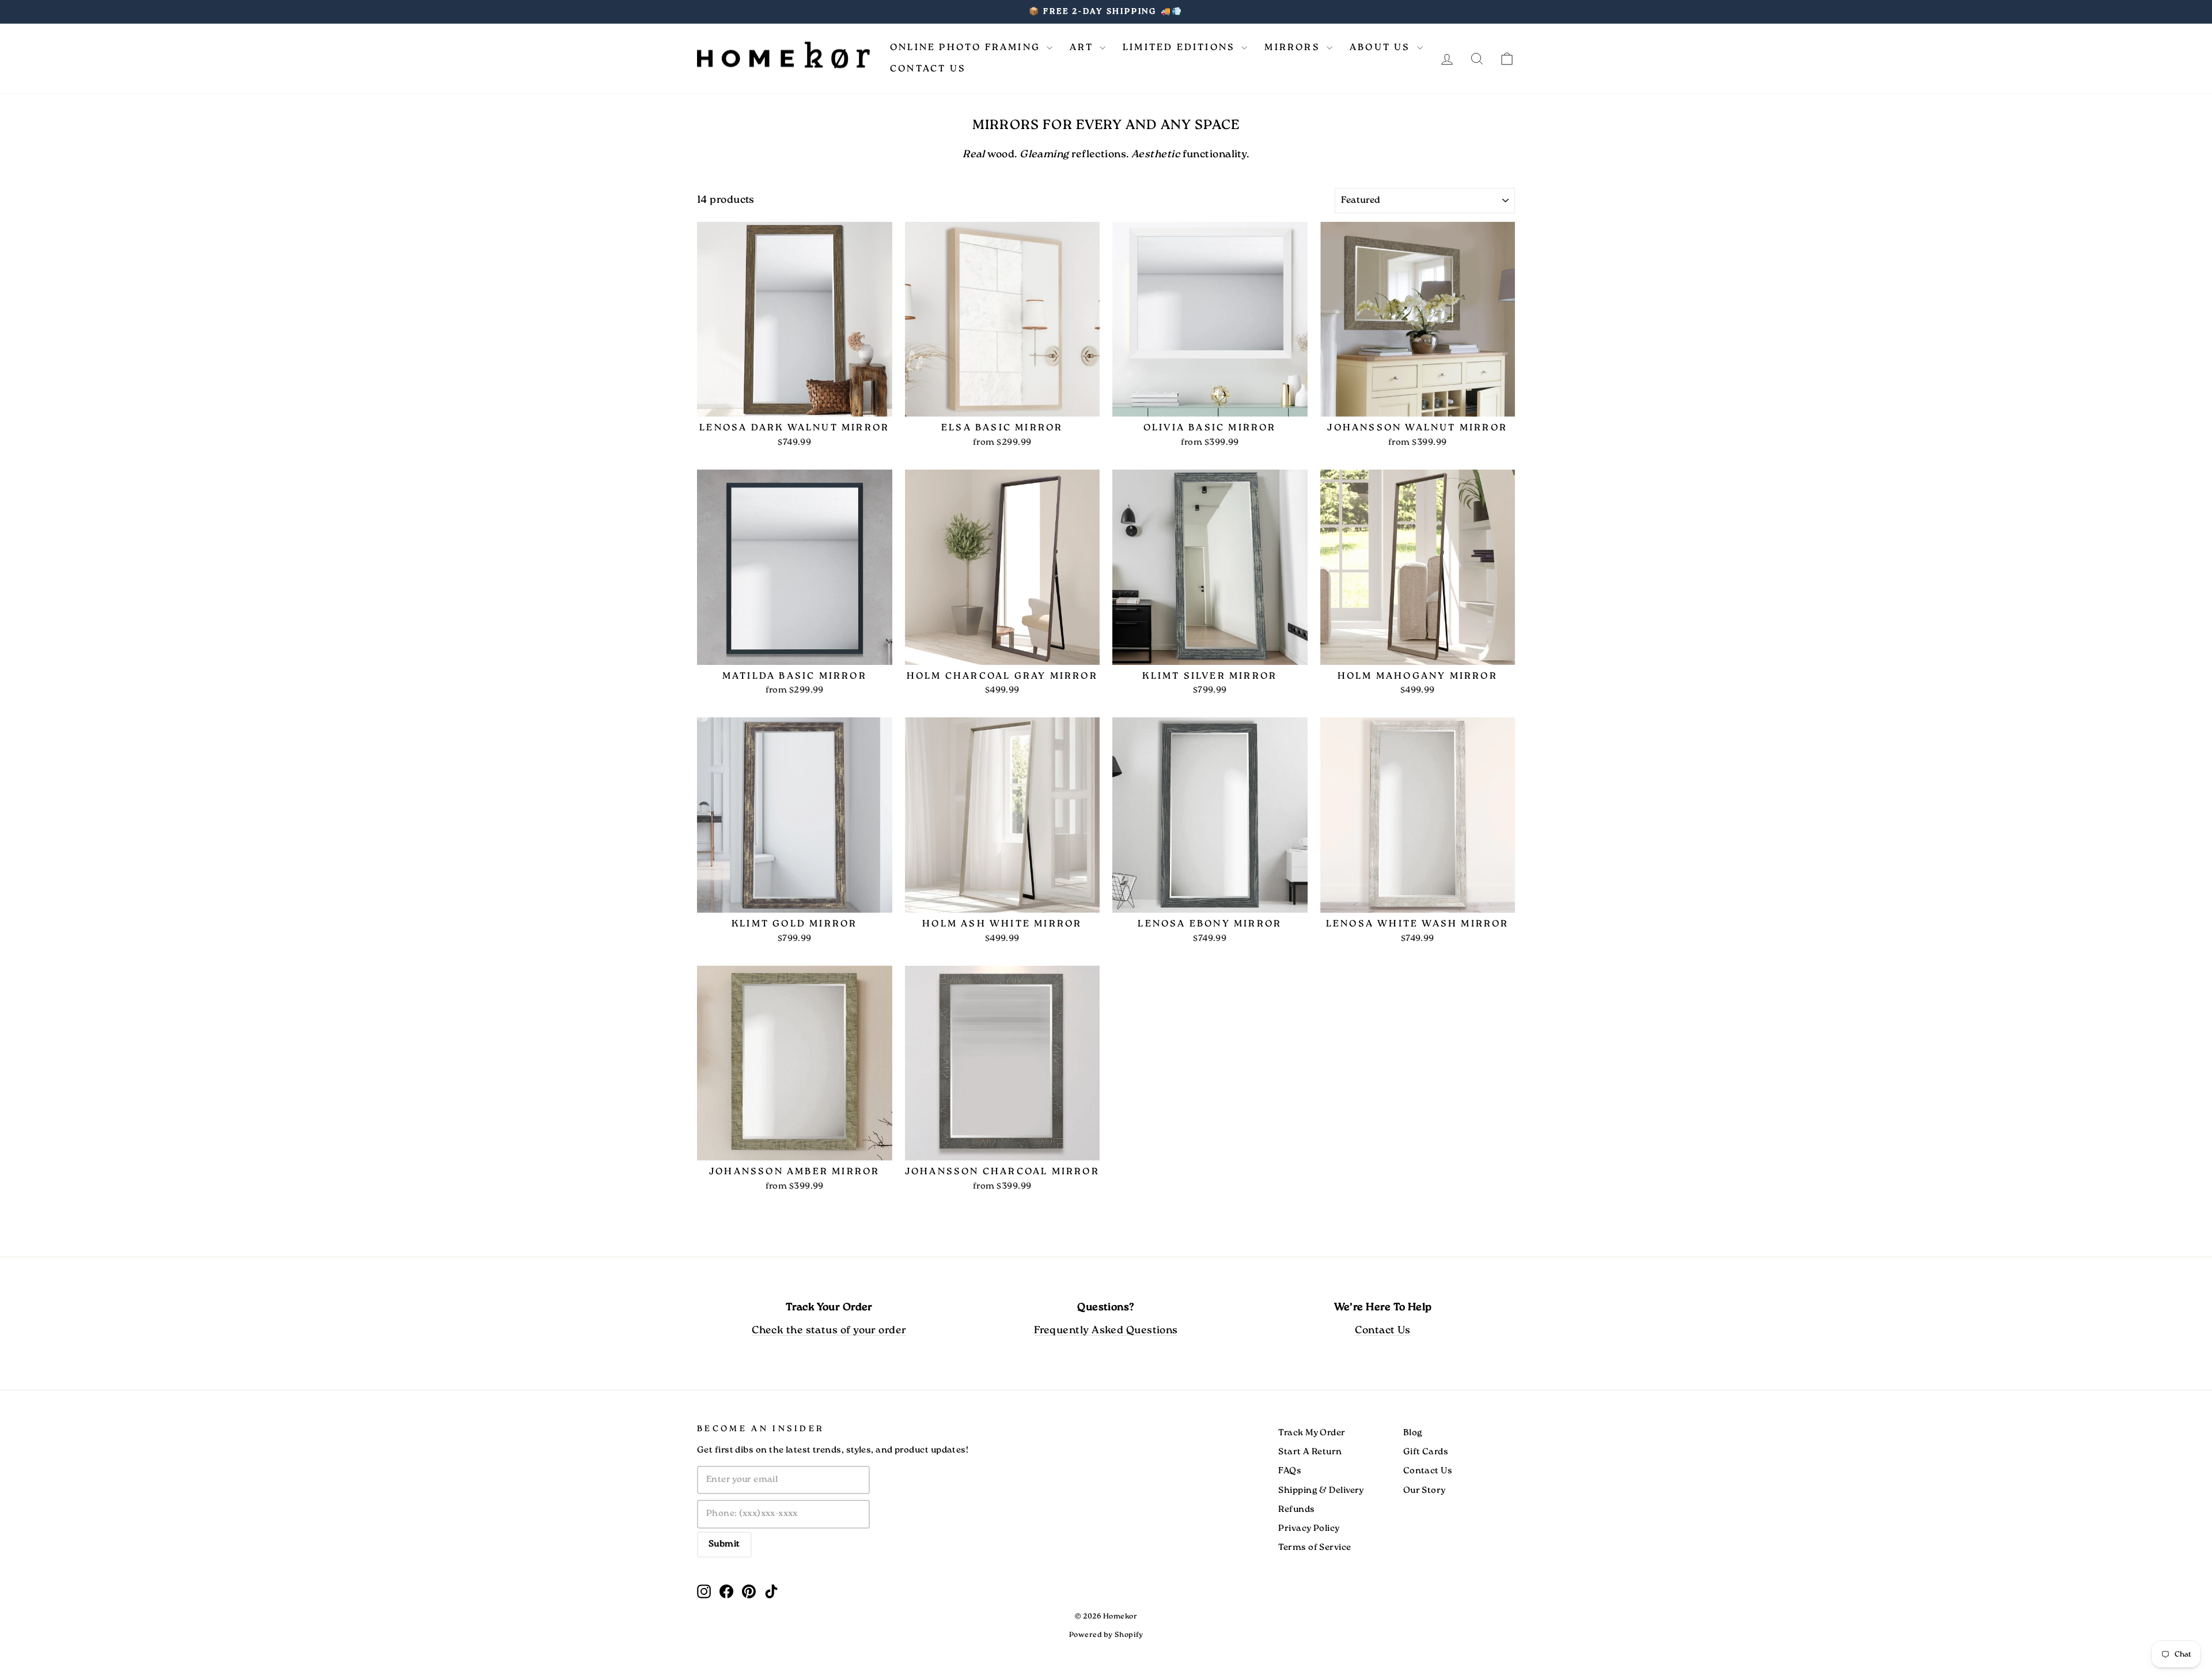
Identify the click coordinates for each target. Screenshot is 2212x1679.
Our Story (1425, 1491)
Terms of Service (1315, 1548)
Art (1083, 48)
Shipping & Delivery (1321, 1491)
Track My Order (1312, 1433)
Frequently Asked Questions (1106, 1331)
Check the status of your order (829, 1331)
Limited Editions (1181, 48)
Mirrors (1294, 48)
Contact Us (928, 69)
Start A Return (1310, 1452)
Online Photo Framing (967, 48)
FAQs (1290, 1471)
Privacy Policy (1309, 1529)
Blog (1413, 1433)
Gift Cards (1426, 1452)
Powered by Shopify (1106, 1635)
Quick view (794, 403)
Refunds (1296, 1510)
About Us (1382, 48)
